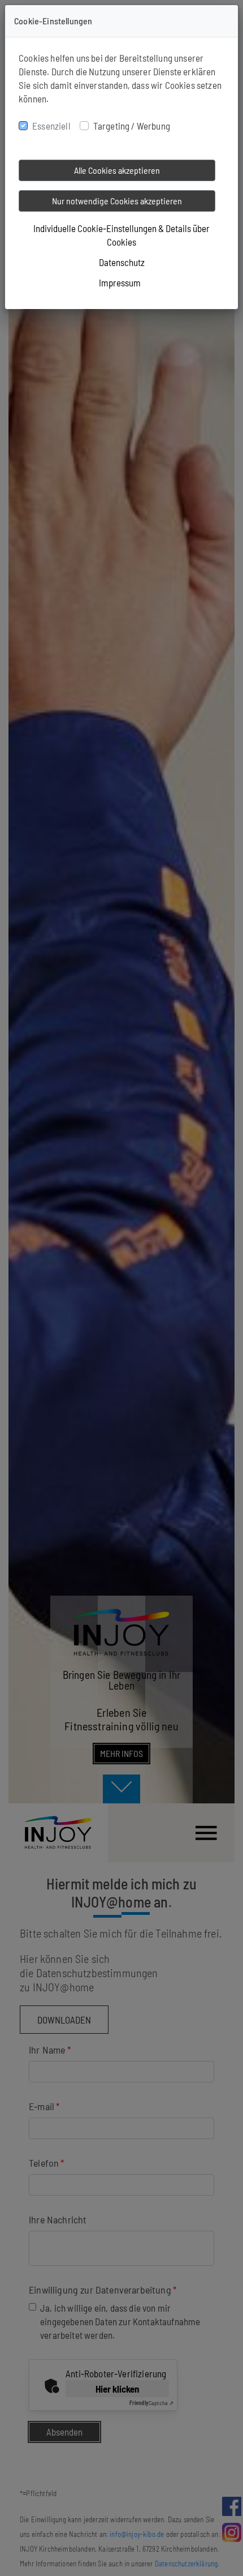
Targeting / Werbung (132, 126)
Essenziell (51, 126)
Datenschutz (122, 262)
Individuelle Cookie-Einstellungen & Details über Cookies (121, 235)
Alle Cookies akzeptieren (117, 170)
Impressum (120, 282)
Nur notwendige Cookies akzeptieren (117, 201)
